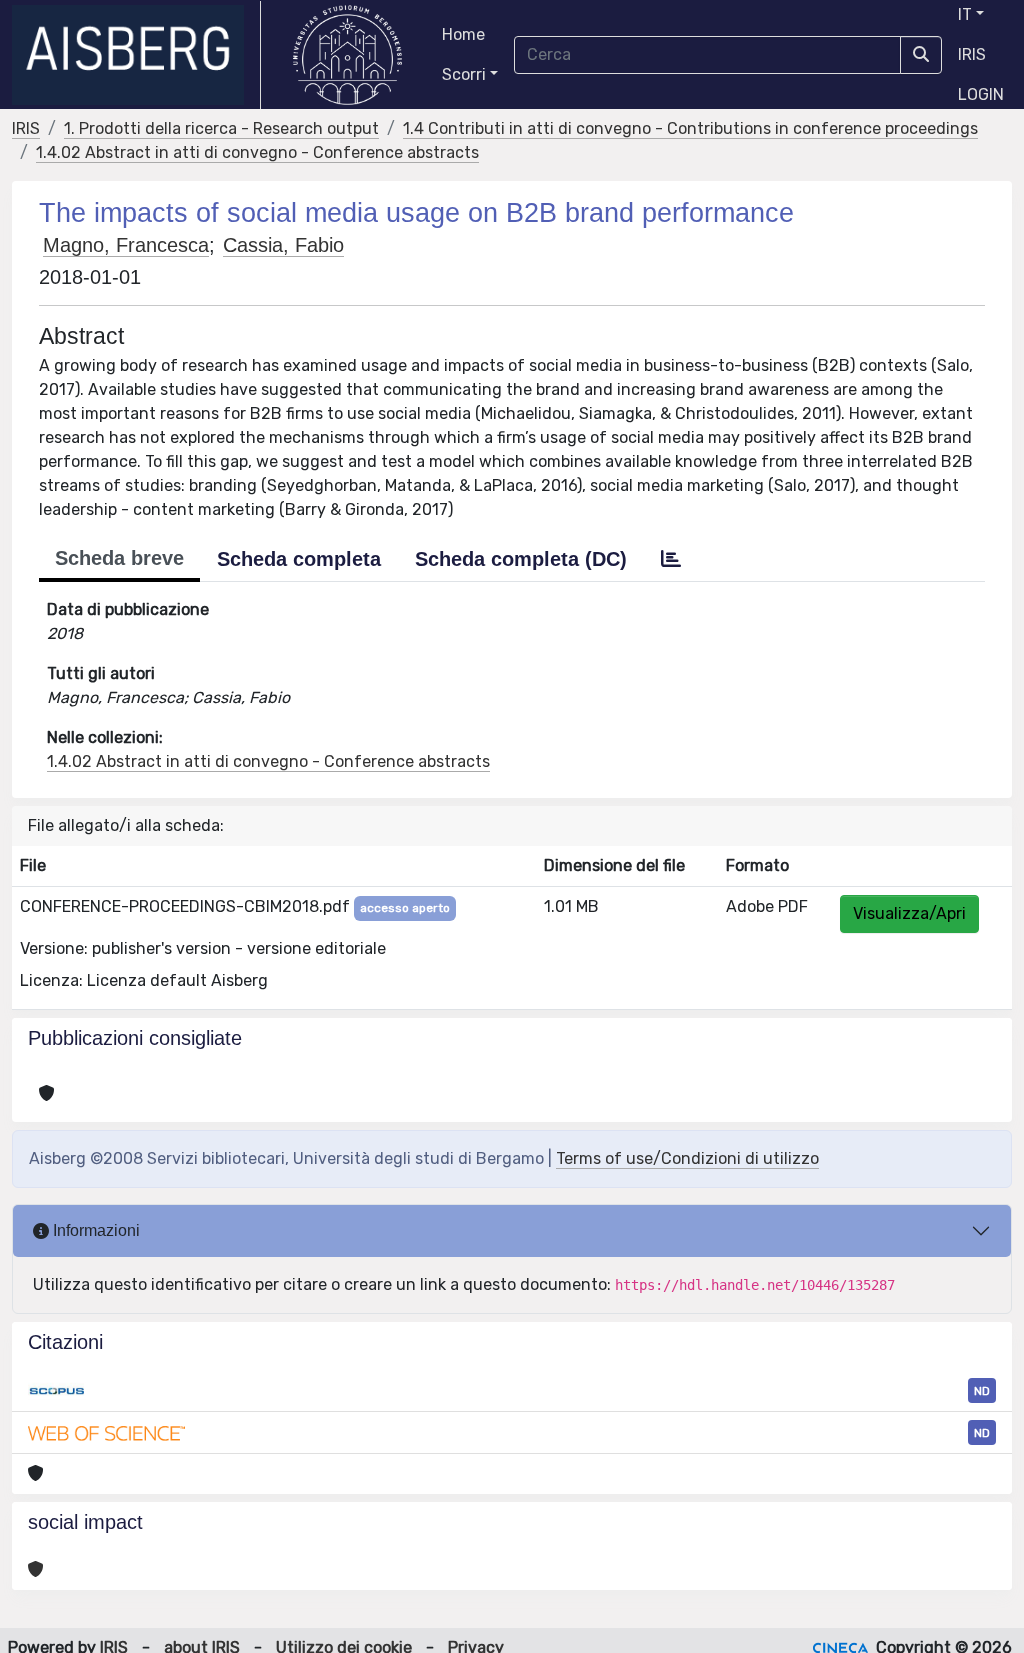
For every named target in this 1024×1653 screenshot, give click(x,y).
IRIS (972, 54)
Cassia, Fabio (283, 245)
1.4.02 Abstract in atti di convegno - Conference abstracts (257, 152)
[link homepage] (136, 55)
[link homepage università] (347, 55)
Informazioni (94, 1230)
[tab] (671, 559)
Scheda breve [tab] (119, 558)
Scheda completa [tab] (299, 559)
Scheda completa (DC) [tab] (521, 559)
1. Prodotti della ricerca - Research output (221, 128)
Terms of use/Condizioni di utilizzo (687, 1158)
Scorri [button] (464, 74)
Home (463, 34)
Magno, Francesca (126, 245)
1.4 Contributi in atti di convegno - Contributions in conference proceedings (690, 128)
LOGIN (981, 94)
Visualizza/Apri (909, 913)
